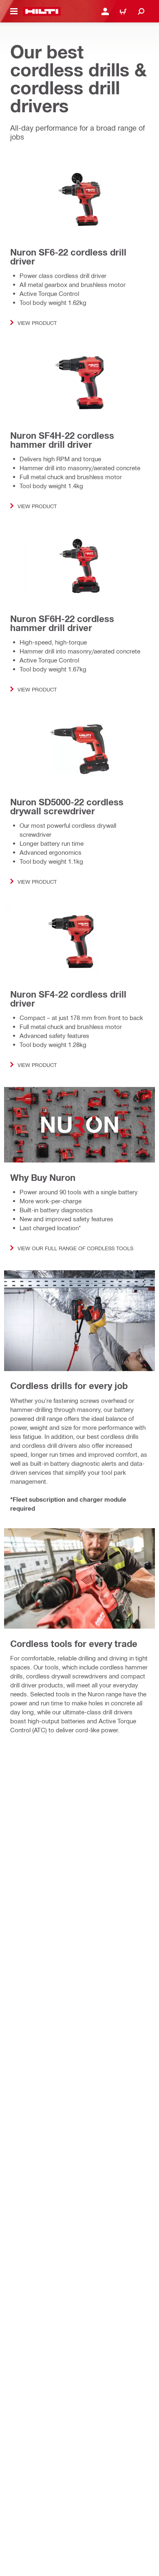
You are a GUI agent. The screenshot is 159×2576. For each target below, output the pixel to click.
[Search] (141, 11)
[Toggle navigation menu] (14, 11)
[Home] (42, 11)
